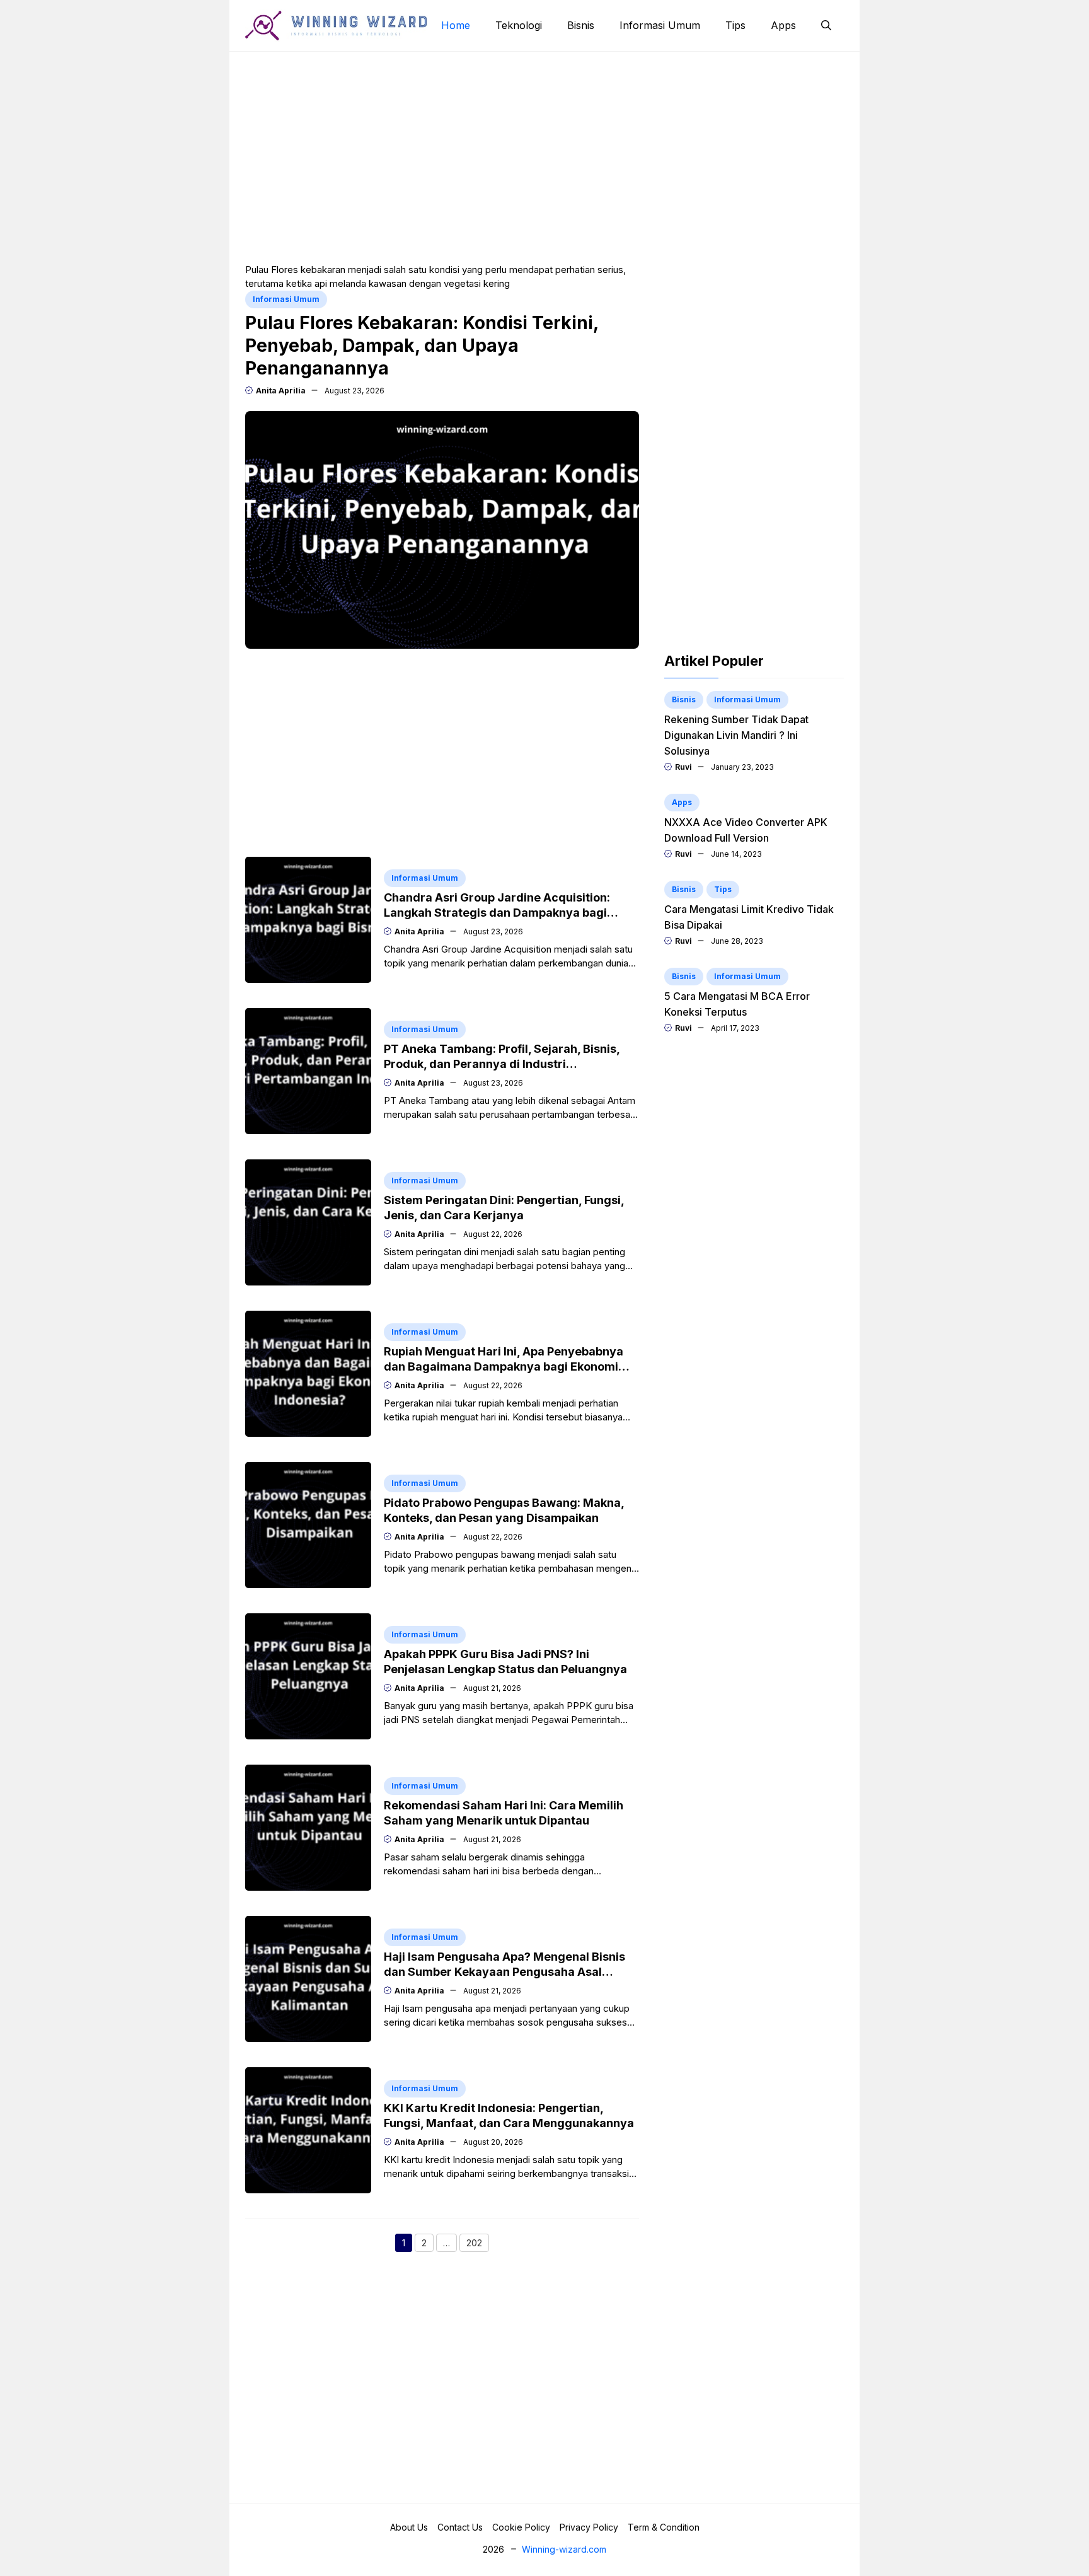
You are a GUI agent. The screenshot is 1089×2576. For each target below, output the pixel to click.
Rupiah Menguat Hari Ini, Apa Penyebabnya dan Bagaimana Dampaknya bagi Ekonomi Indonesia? (504, 1366)
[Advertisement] (544, 156)
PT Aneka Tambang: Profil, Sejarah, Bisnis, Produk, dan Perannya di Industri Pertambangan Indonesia (502, 1064)
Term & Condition (664, 2527)
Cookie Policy (521, 2527)
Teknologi (519, 25)
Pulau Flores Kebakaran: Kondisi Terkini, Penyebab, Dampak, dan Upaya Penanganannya (422, 345)
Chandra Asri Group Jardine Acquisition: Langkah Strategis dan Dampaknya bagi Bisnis (497, 913)
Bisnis (581, 25)
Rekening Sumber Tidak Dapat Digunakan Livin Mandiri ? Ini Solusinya (736, 735)
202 (478, 2244)
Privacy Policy (589, 2527)
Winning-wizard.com (564, 2549)
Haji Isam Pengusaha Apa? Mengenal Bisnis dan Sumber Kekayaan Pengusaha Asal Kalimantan (504, 1972)
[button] (826, 25)
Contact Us (460, 2527)
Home (456, 25)
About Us (409, 2527)
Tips (735, 25)
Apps (783, 25)
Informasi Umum (660, 25)
